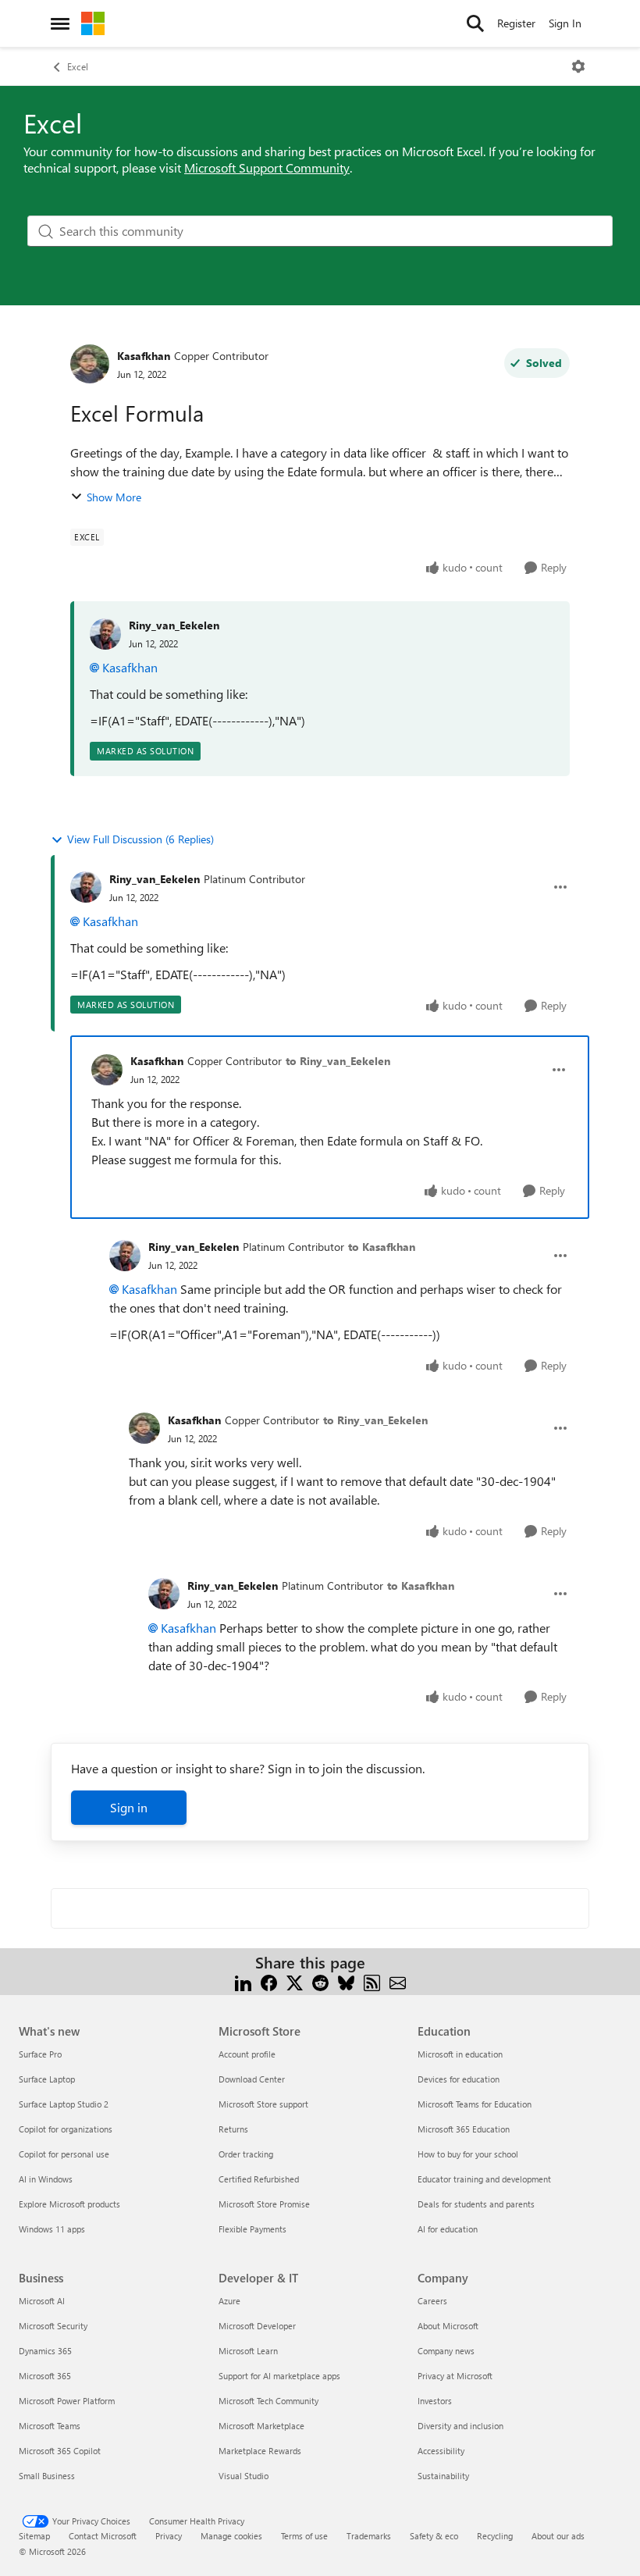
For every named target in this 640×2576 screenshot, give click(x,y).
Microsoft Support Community (267, 167)
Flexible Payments (252, 2229)
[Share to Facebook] (269, 1981)
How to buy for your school (468, 2154)
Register (516, 23)
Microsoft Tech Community (268, 2401)
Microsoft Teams (50, 2426)
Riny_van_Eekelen (174, 625)
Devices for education (459, 2079)
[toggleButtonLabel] (578, 66)
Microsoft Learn (248, 2351)
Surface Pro (40, 2054)
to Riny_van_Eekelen (338, 1061)
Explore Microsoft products (69, 2204)
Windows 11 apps (52, 2229)
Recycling (495, 2536)
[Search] (475, 23)
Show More (114, 497)
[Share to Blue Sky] (346, 1981)
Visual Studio (244, 2476)
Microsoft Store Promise (264, 2204)
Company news (446, 2351)
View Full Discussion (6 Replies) (140, 839)
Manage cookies (231, 2536)
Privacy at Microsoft (455, 2376)
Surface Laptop (47, 2079)
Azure (229, 2301)
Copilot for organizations (66, 2129)
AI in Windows (46, 2179)
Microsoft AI (42, 2301)
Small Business (47, 2476)
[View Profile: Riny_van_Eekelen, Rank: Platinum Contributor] (86, 887)
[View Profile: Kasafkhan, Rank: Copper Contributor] (90, 364)
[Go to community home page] (93, 23)
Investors (435, 2401)
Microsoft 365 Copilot (60, 2451)
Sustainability (443, 2476)
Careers (432, 2301)
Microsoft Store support (263, 2104)
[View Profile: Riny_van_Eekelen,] (105, 634)
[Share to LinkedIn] (243, 1981)
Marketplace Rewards (260, 2451)
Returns (233, 2129)
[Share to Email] (398, 1981)
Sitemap (34, 2536)
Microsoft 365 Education (464, 2129)
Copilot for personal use (64, 2154)
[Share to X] (295, 1981)
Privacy (169, 2536)
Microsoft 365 (45, 2376)
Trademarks (369, 2536)
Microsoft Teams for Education (475, 2104)
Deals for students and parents (476, 2204)
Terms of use (304, 2536)
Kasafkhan (144, 356)
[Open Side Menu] (60, 23)
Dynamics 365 (45, 2351)
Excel (78, 66)
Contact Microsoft (103, 2536)
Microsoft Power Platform (67, 2401)
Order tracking (246, 2154)
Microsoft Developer (257, 2326)
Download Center (252, 2079)
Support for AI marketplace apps (279, 2376)
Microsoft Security (53, 2326)
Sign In (565, 23)
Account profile (247, 2054)
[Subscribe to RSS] (372, 1981)
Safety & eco (434, 2536)
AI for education (448, 2229)
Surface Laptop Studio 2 (64, 2104)
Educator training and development (484, 2179)
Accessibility (441, 2451)
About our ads (558, 2536)
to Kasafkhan (382, 1247)
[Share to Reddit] (320, 1981)
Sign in (129, 1807)
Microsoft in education (460, 2054)
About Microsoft (448, 2326)
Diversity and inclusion (460, 2426)
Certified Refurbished (259, 2179)
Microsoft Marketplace (261, 2426)
